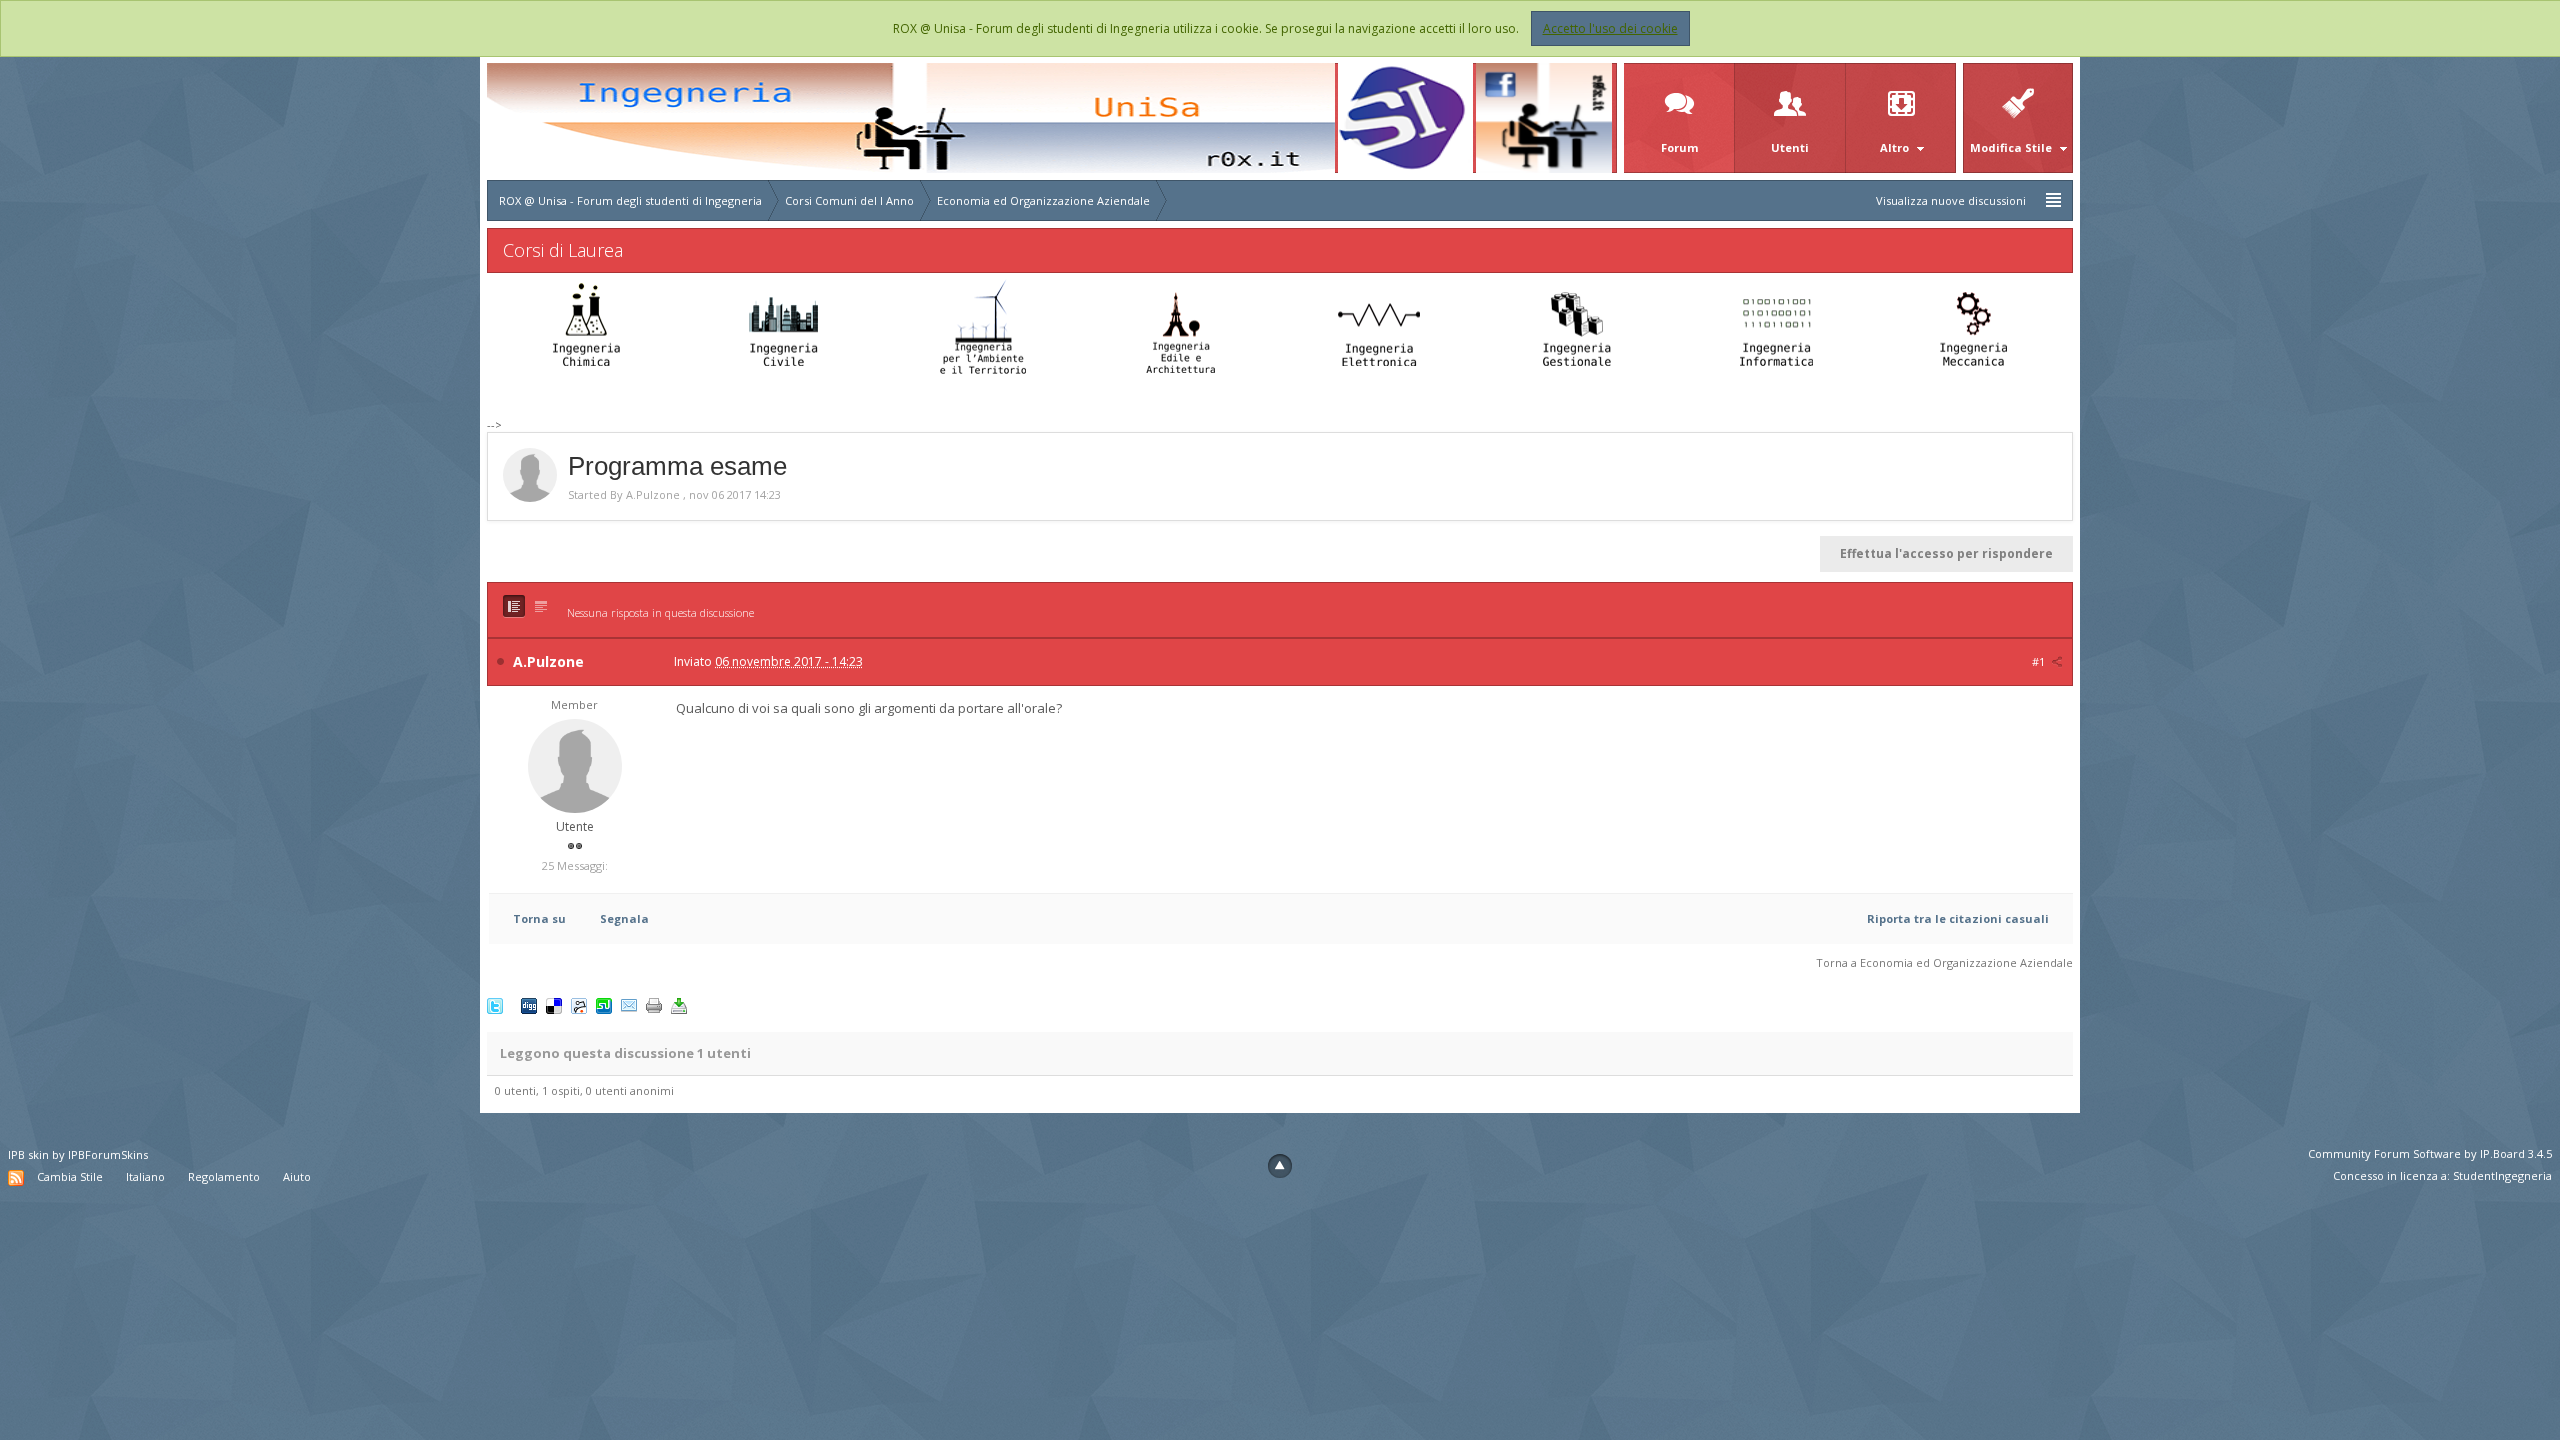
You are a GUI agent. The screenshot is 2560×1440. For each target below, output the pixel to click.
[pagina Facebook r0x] (1544, 116)
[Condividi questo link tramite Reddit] (579, 1004)
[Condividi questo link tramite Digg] (529, 1004)
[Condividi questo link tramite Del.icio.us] (554, 1004)
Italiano (145, 1176)
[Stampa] (654, 1004)
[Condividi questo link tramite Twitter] (495, 1004)
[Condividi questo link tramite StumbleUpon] (604, 1004)
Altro (1896, 147)
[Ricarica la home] (911, 116)
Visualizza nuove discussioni (1951, 200)
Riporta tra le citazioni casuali (1958, 918)
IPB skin (28, 1154)
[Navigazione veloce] (2053, 200)
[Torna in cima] (1280, 1166)
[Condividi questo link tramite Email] (629, 1004)
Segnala (624, 918)
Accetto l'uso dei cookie (1610, 28)
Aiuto (297, 1176)
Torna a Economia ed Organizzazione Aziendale (1944, 962)
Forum (1679, 147)
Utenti (1790, 147)
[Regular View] (514, 606)
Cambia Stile (70, 1176)
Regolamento (224, 1176)
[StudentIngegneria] (1406, 116)
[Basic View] (541, 606)
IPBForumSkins (108, 1154)
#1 (2040, 661)
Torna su (539, 918)
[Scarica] (679, 1004)
